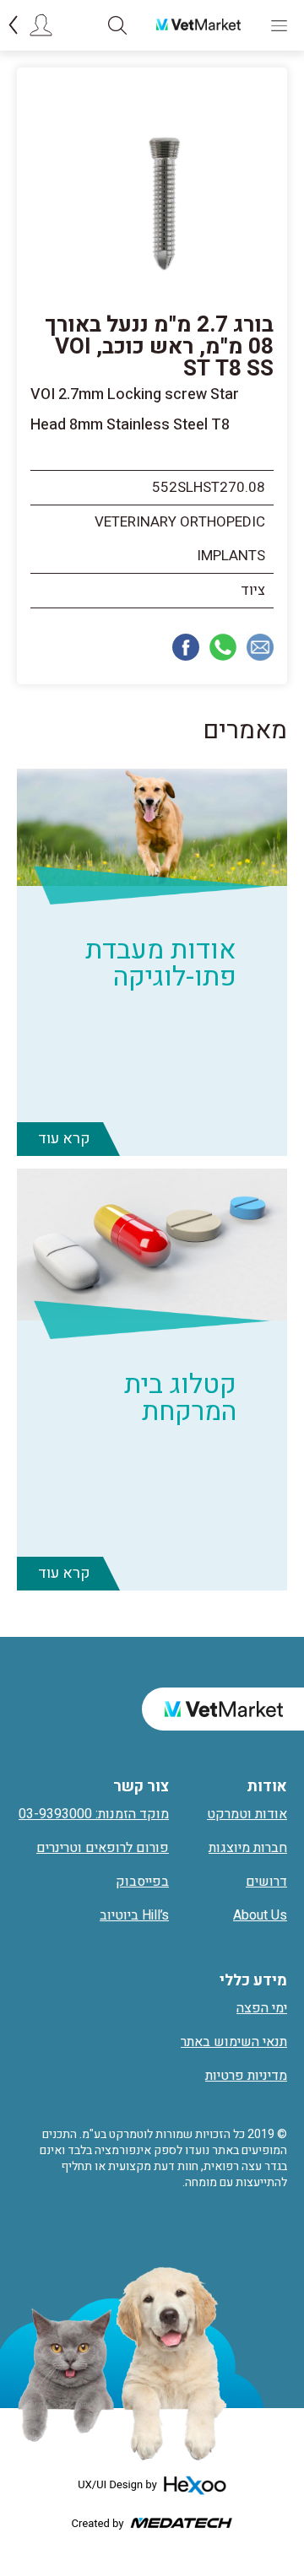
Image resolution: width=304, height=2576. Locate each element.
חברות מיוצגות (248, 1848)
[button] (117, 25)
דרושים (266, 1882)
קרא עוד (64, 1139)
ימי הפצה (262, 2008)
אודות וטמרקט (247, 1814)
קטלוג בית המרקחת (180, 1398)
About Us (260, 1915)
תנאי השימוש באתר (234, 2042)
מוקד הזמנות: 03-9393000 (94, 1814)
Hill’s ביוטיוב (134, 1915)
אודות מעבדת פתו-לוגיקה (161, 963)
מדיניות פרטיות (246, 2076)
